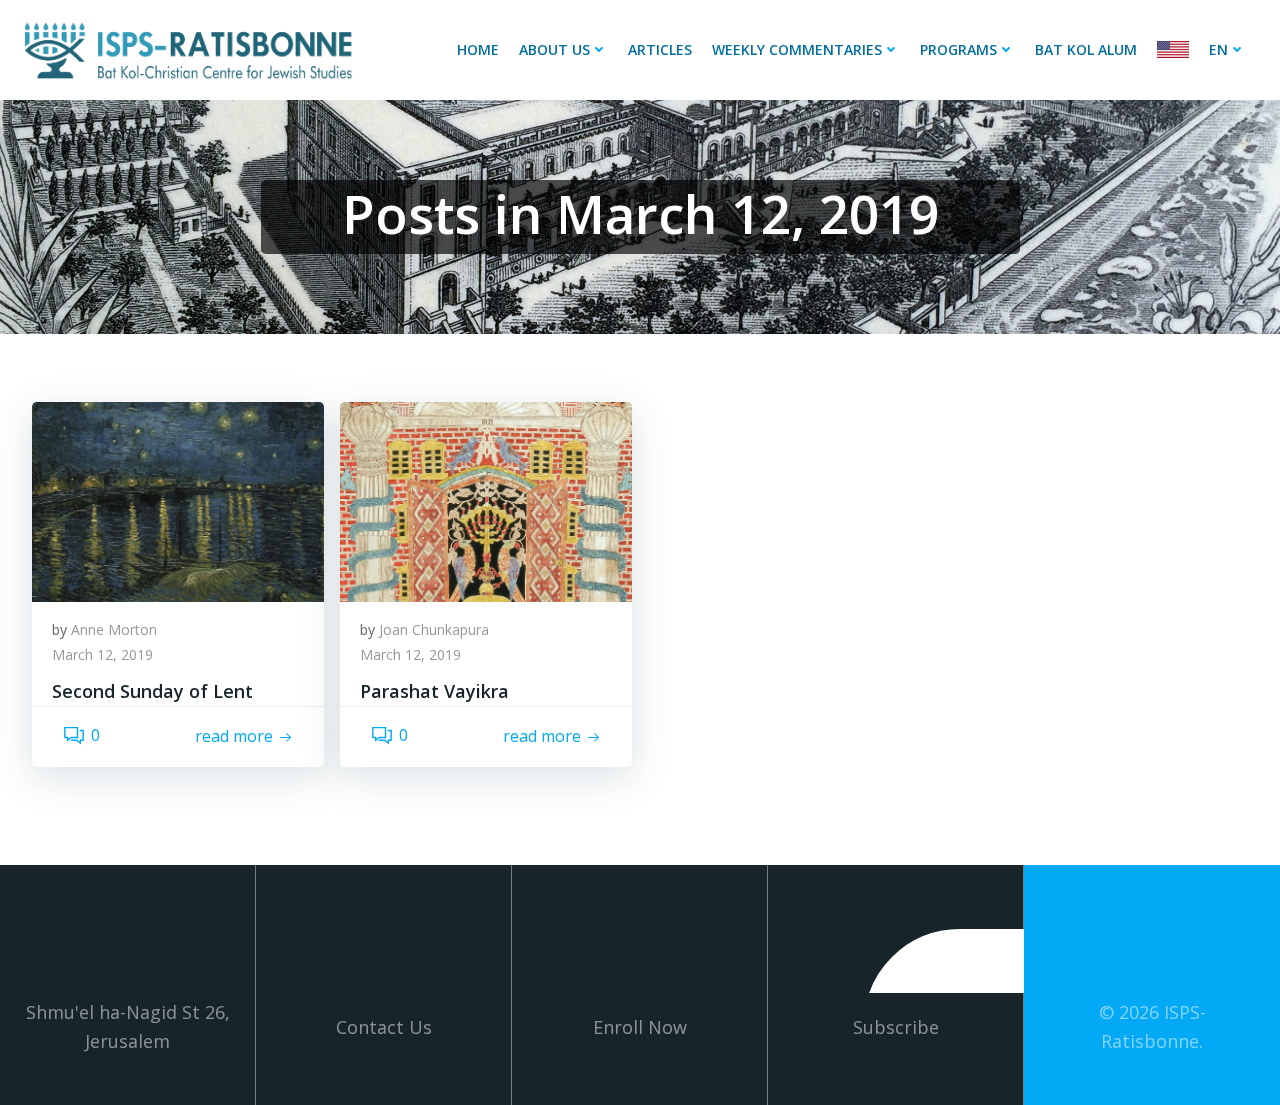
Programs (958, 49)
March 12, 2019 (102, 654)
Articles (660, 49)
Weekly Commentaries (797, 49)
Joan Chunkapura (434, 629)
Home (478, 49)
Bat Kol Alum (1086, 49)
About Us (554, 49)
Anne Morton (114, 629)
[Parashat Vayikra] (486, 500)
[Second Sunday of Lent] (178, 500)
